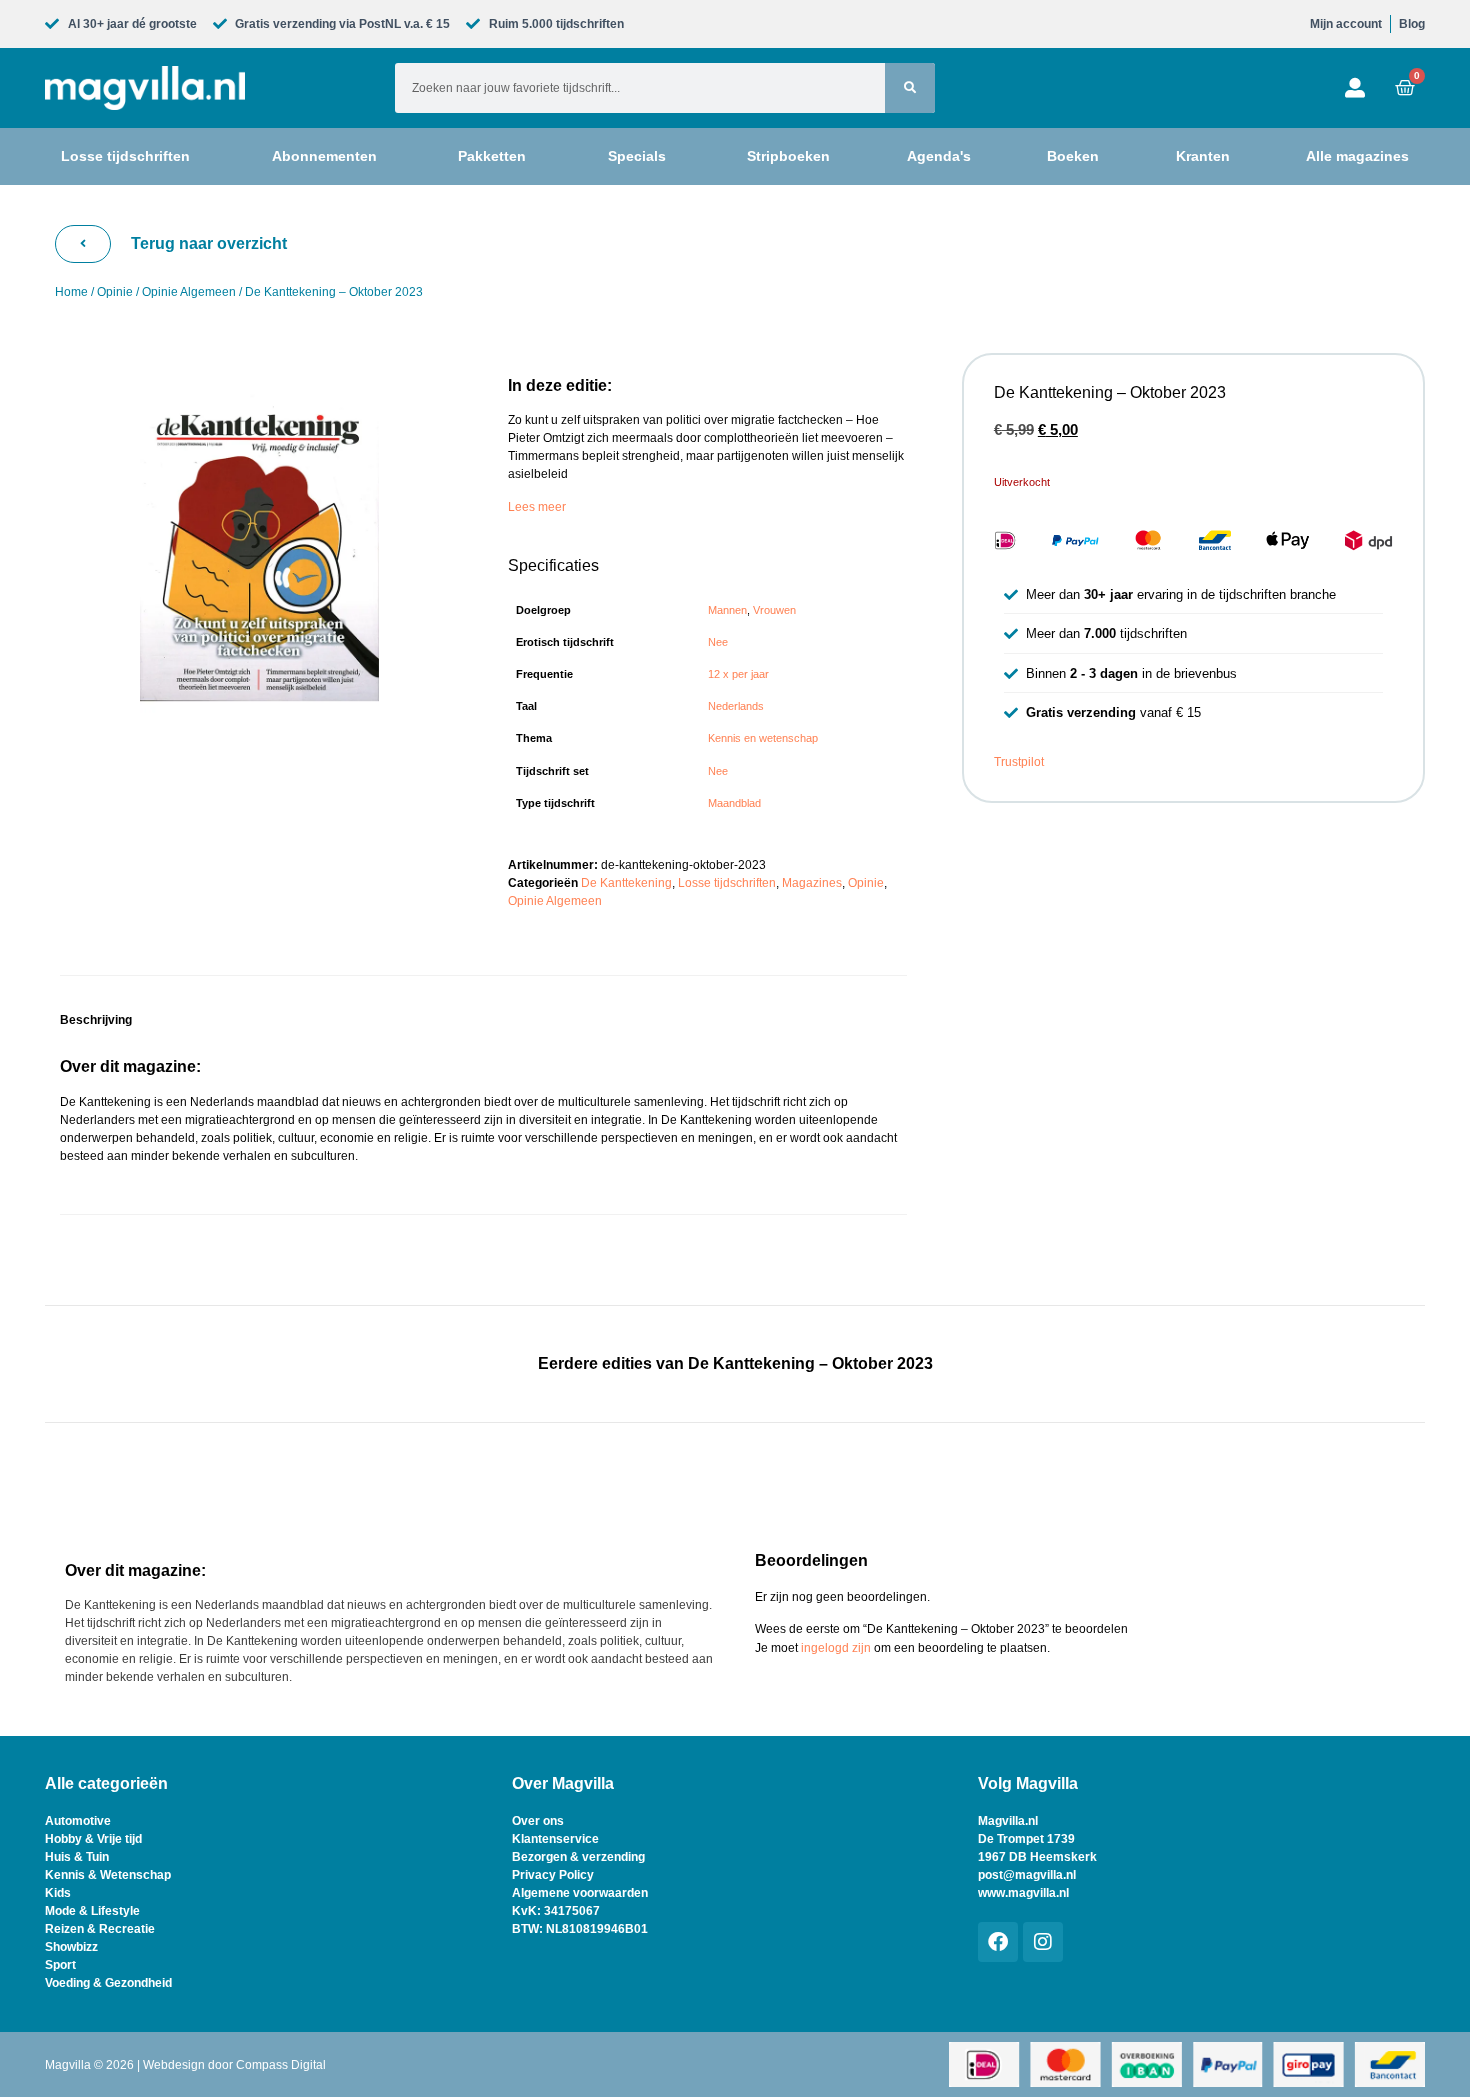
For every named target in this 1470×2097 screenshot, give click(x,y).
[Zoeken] (910, 88)
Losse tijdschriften (727, 883)
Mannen (727, 610)
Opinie (115, 292)
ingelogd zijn (836, 1648)
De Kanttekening (626, 883)
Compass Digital (281, 2065)
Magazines (812, 883)
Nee (718, 642)
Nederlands (736, 706)
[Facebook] (998, 1942)
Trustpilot (1019, 762)
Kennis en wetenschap (763, 738)
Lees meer (537, 507)
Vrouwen (774, 610)
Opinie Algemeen (189, 292)
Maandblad (734, 803)
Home (71, 292)
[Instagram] (1043, 1942)
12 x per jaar (738, 674)
